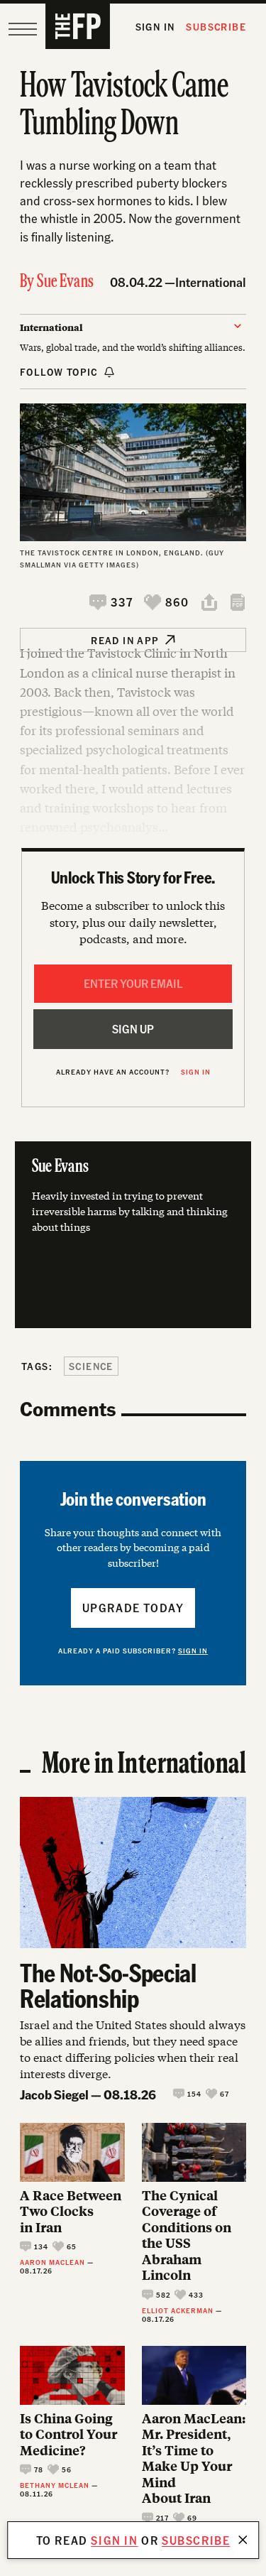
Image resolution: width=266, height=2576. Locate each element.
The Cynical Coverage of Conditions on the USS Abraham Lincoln (187, 2235)
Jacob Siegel (54, 2094)
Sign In (155, 27)
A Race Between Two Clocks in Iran (71, 2212)
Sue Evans (65, 282)
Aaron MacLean (52, 2262)
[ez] (23, 29)
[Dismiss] (243, 2540)
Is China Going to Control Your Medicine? (68, 2435)
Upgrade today (133, 1608)
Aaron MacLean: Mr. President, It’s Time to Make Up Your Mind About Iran (194, 2458)
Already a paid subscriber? (133, 1651)
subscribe (196, 2540)
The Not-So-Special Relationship (108, 1985)
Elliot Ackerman (178, 2310)
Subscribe (216, 27)
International (211, 282)
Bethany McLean (55, 2485)
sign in (114, 2540)
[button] (111, 602)
